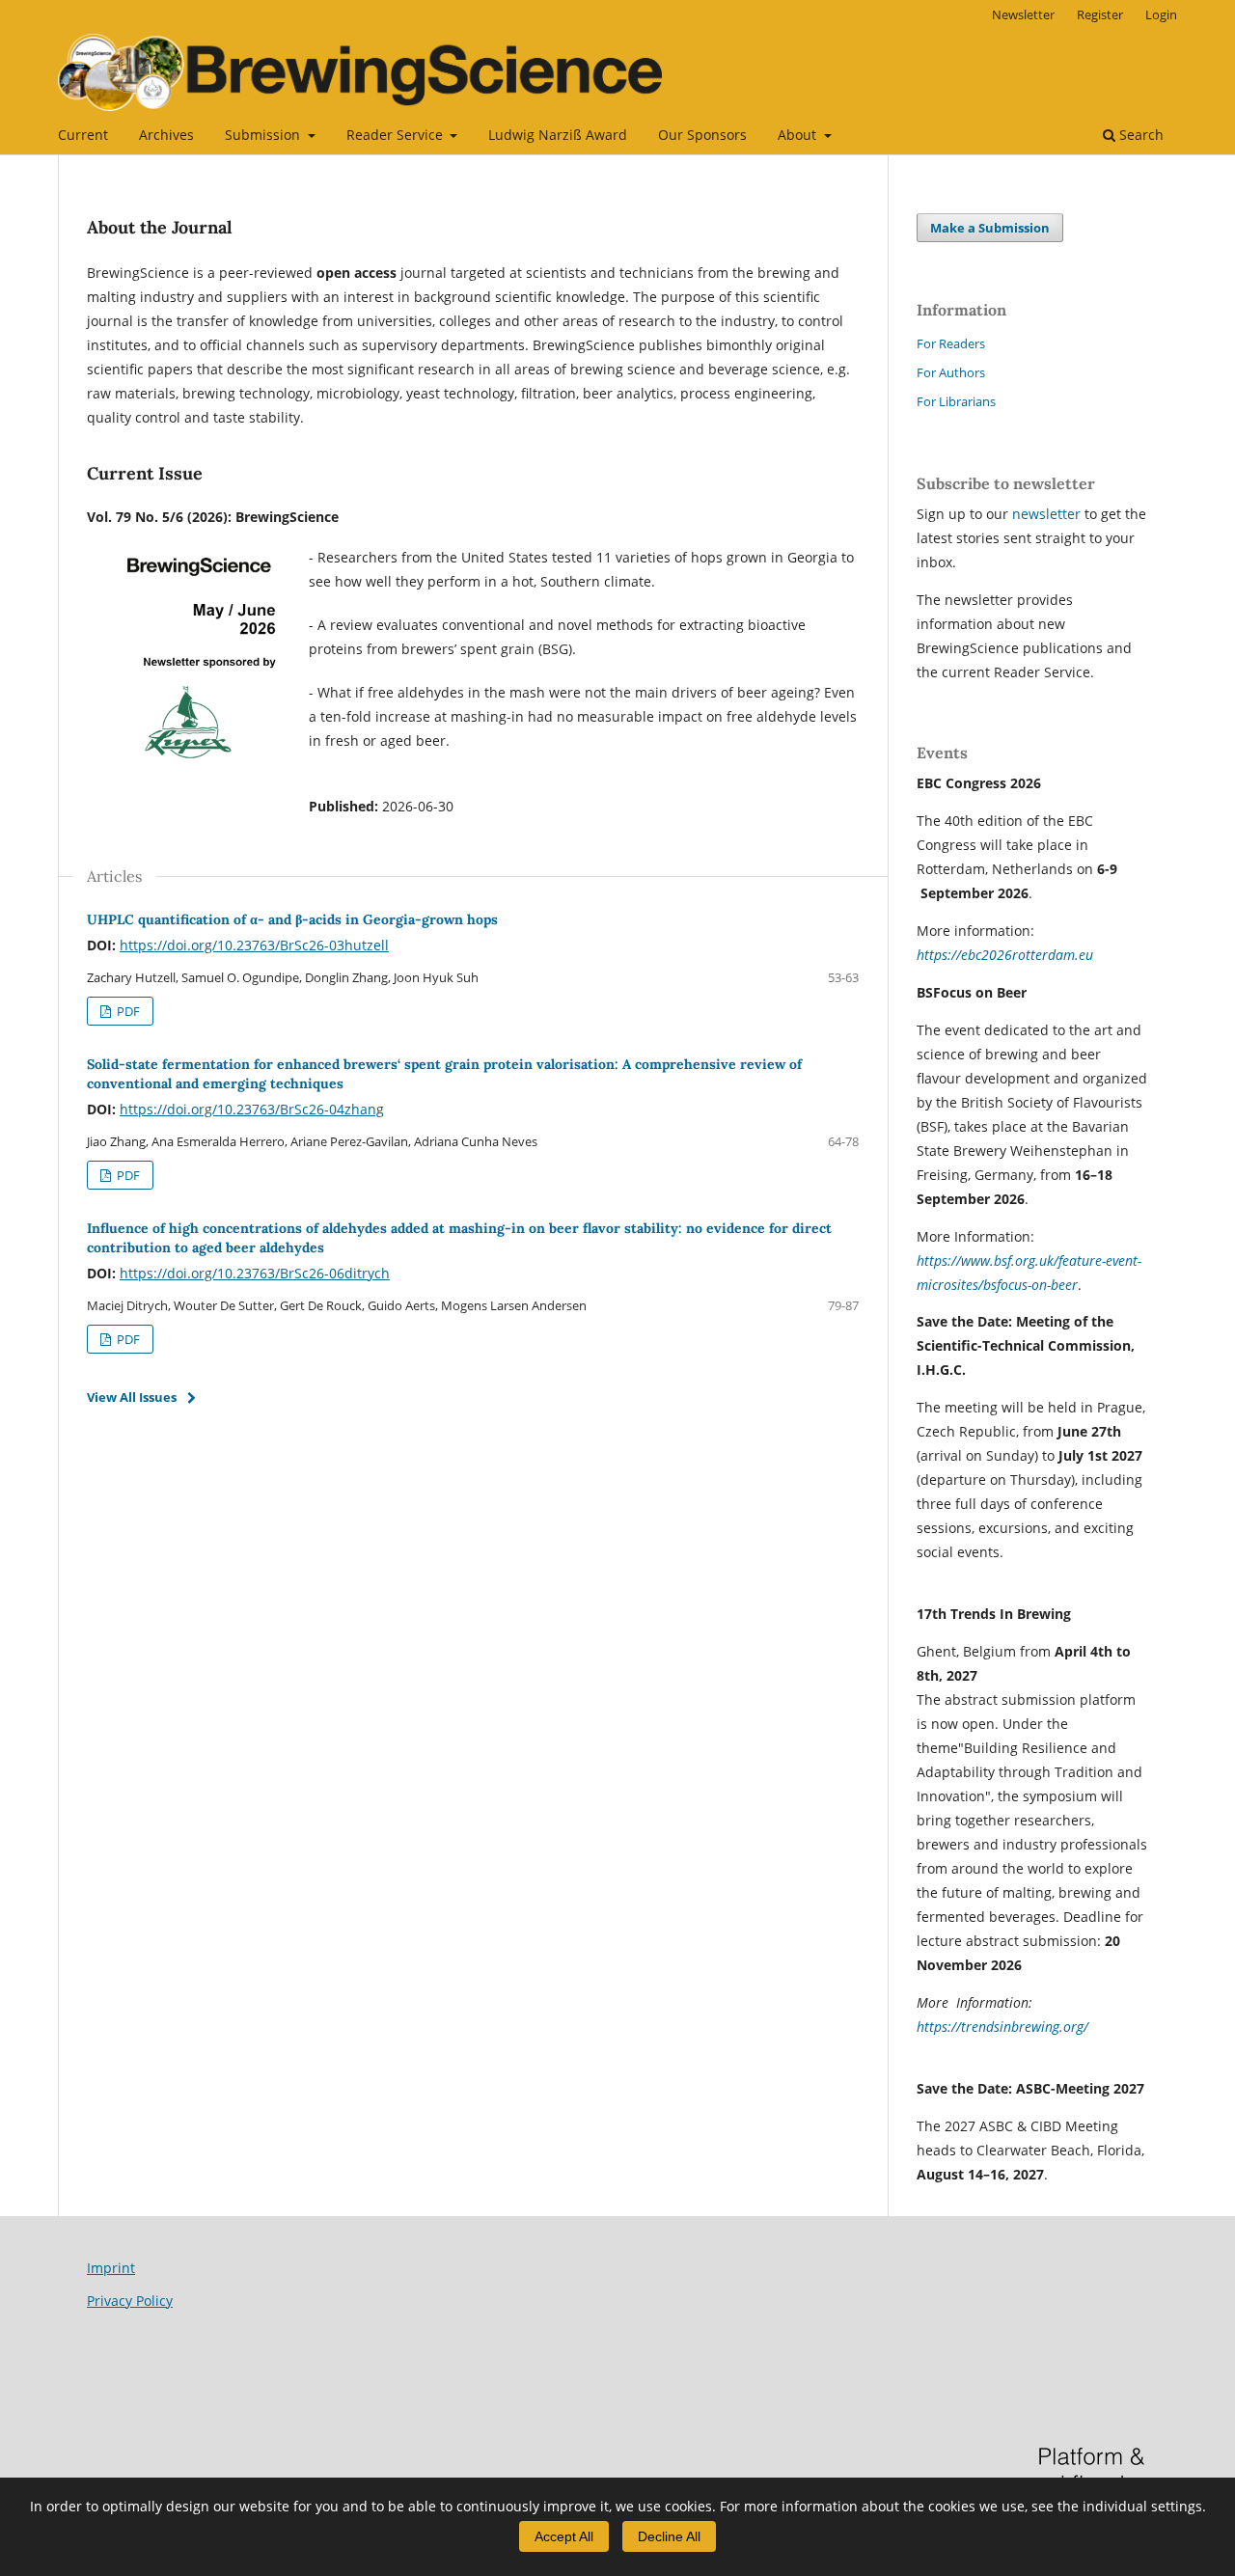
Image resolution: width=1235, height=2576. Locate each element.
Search (1139, 135)
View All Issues (132, 1397)
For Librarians (956, 401)
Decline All (669, 2536)
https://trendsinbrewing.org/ (1002, 2027)
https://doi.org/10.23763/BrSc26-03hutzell (254, 945)
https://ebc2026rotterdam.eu (1005, 955)
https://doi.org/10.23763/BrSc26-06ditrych (255, 1273)
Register (1100, 14)
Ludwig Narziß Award (558, 135)
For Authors (951, 372)
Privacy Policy (130, 2301)
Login (1161, 14)
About (799, 135)
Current (83, 135)
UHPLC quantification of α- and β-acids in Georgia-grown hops (292, 919)
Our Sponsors (702, 135)
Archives (166, 135)
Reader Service (397, 135)
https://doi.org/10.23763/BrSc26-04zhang (252, 1109)
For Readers (951, 343)
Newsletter (1023, 14)
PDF (127, 1011)
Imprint (111, 2268)
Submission (264, 135)
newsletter (1048, 514)
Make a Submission (990, 228)
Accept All (564, 2536)
